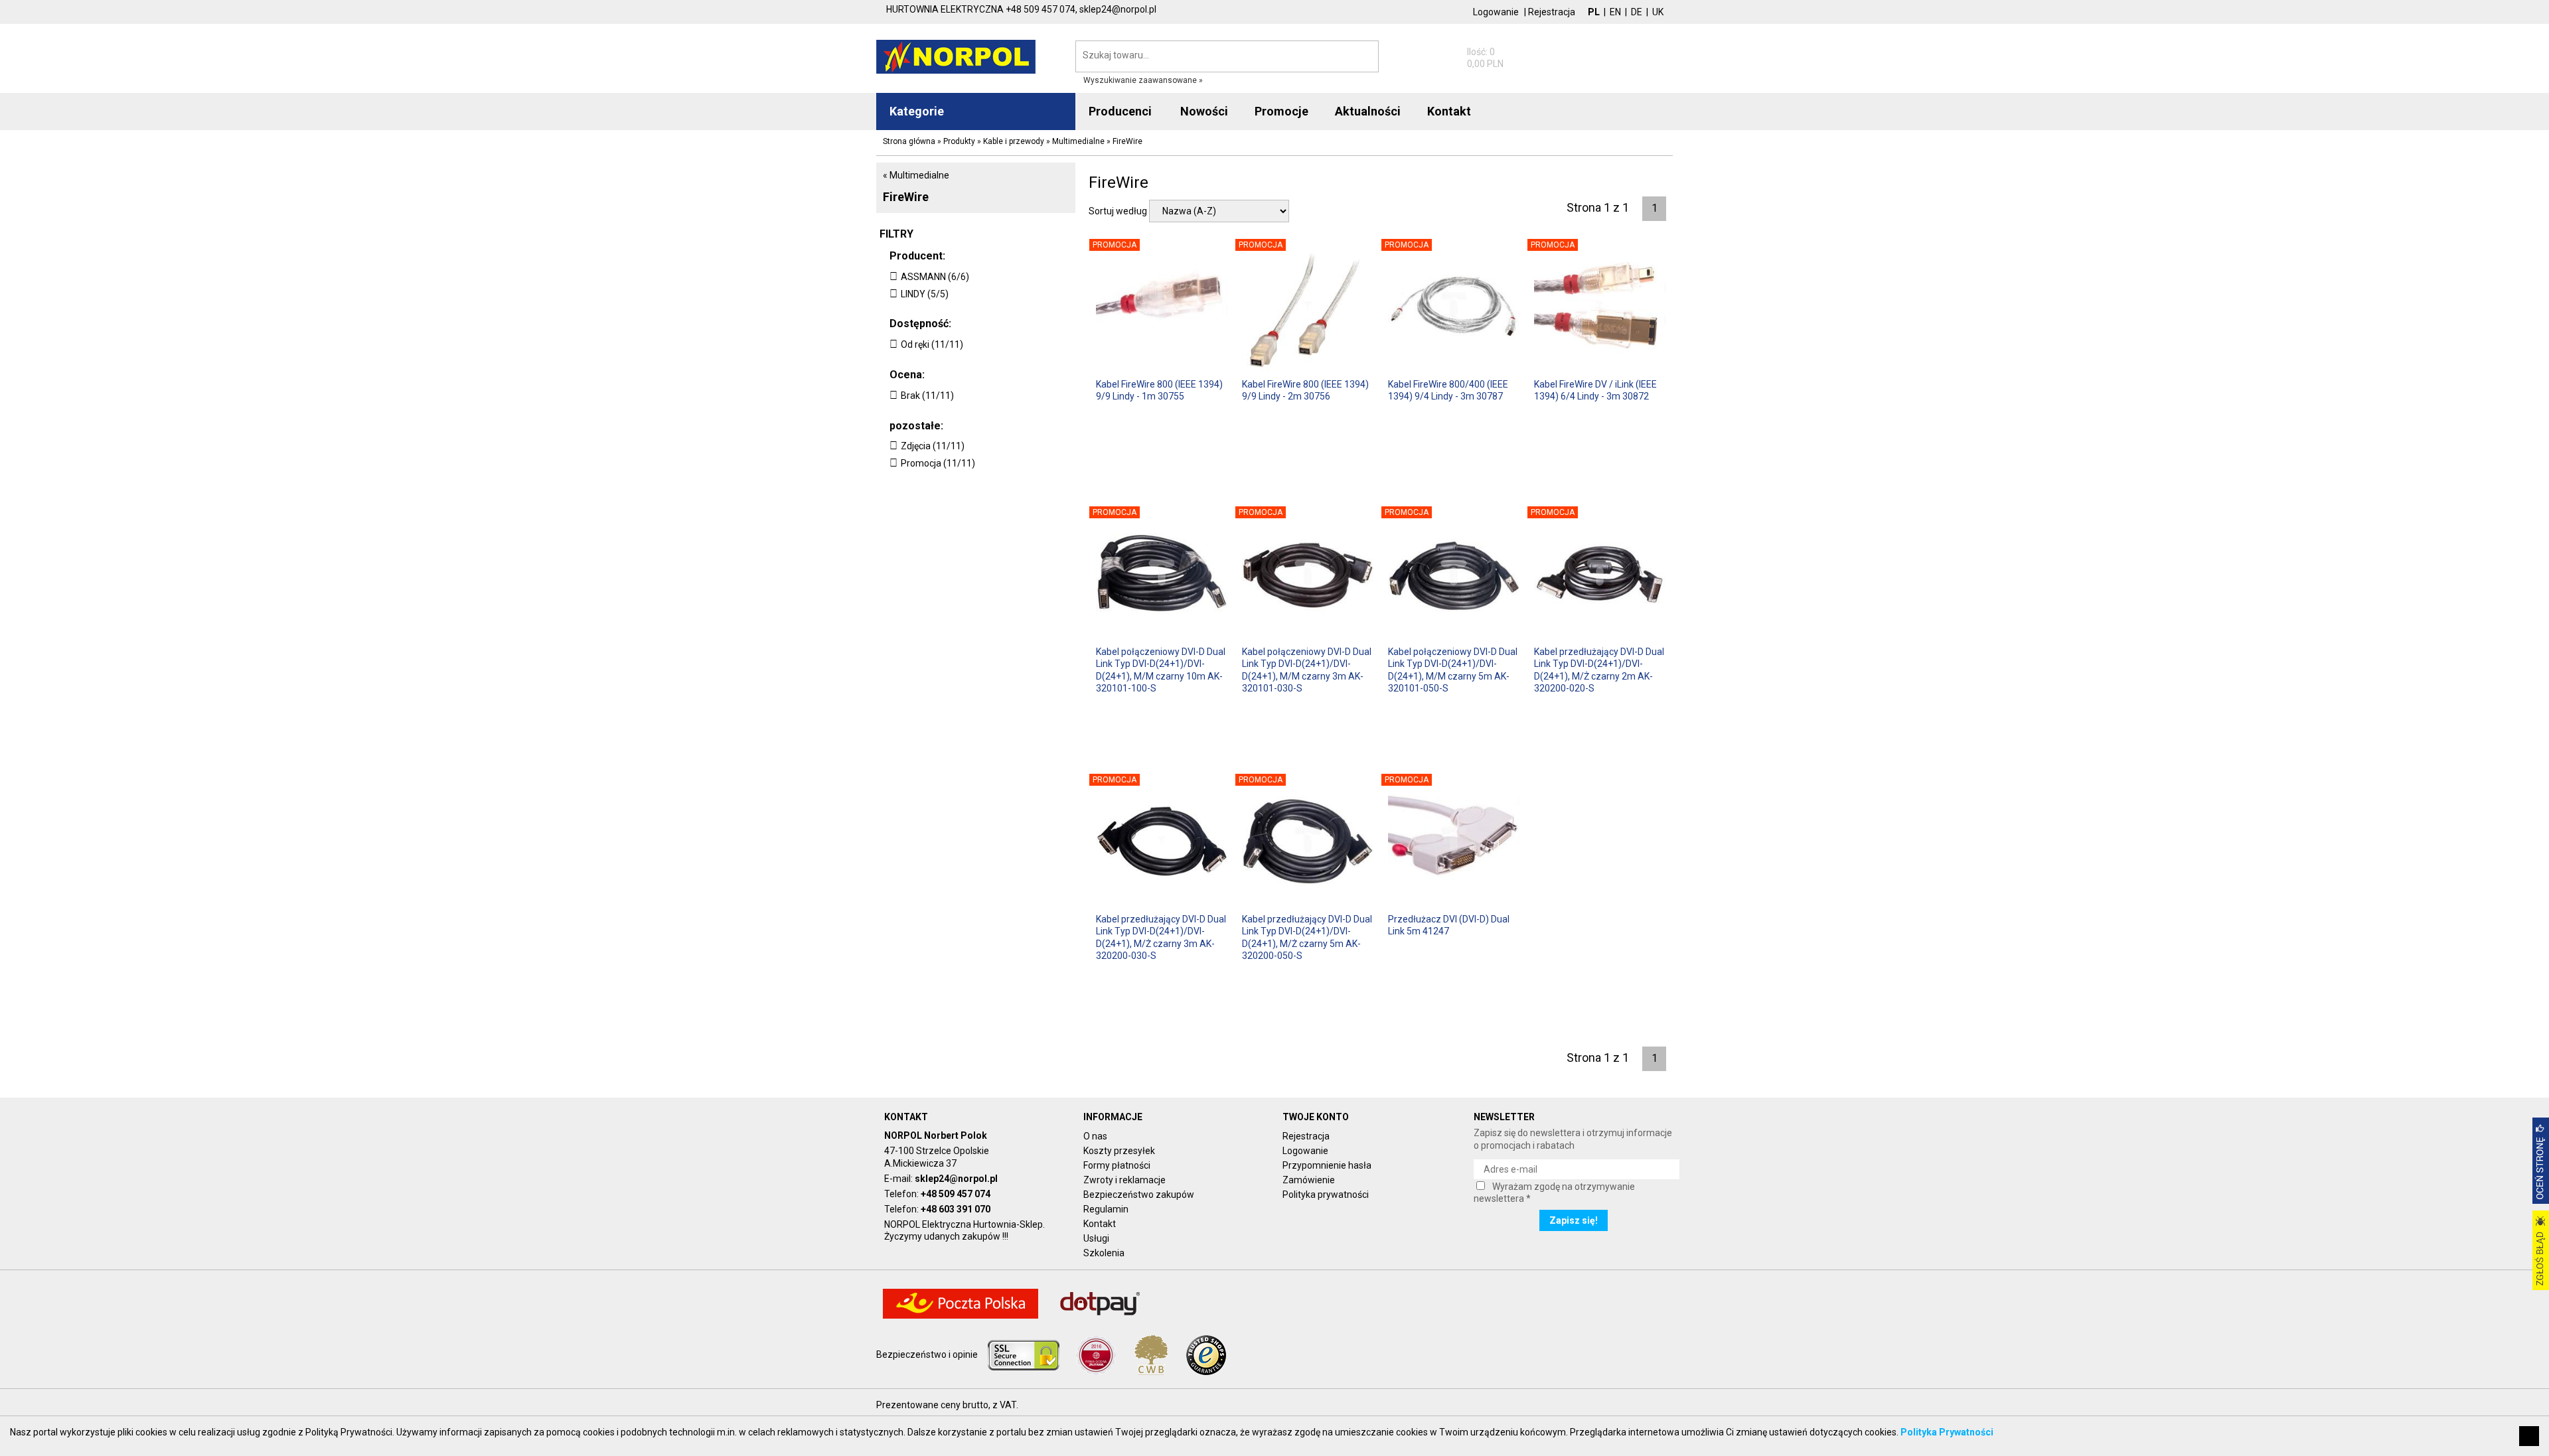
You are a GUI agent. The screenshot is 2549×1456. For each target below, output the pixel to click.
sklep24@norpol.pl (956, 1179)
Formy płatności (1117, 1165)
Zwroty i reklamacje (1124, 1180)
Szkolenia (1104, 1253)
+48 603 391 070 (956, 1209)
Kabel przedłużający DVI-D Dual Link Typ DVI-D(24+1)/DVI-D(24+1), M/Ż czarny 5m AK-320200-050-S (1307, 937)
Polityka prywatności (1326, 1195)
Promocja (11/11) (938, 463)
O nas (1095, 1136)
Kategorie (917, 111)
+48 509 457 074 (956, 1194)
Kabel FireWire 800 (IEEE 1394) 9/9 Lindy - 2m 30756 (1305, 390)
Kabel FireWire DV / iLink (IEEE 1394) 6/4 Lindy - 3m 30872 (1595, 390)
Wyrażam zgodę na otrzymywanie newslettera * (1554, 1193)
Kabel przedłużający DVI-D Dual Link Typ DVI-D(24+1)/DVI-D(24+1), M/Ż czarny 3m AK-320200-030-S (1161, 937)
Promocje (1281, 111)
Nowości (1204, 111)
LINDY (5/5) (925, 294)
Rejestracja (1552, 12)
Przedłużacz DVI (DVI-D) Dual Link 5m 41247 (1449, 925)
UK (1658, 12)
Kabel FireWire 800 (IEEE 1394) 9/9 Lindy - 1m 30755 (1159, 390)
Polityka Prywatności (1947, 1432)
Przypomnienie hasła (1327, 1165)
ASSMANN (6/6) (935, 277)
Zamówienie (1309, 1180)
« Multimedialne (916, 175)
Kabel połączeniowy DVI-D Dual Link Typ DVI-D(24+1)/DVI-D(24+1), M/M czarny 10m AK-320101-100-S (1161, 669)
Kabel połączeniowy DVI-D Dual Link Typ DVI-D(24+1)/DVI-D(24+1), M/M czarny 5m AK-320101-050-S (1453, 669)
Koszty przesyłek (1119, 1151)
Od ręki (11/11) (932, 344)
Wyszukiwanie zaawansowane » (1143, 80)
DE (1637, 12)
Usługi (1096, 1238)
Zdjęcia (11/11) (933, 446)
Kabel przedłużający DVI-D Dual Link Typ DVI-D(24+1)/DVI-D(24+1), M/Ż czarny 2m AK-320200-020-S (1599, 669)
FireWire (906, 197)
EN (1615, 12)
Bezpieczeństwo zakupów (1139, 1195)
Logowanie (1496, 12)
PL (1594, 12)
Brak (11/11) (927, 396)
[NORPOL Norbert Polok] (956, 56)
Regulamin (1106, 1209)
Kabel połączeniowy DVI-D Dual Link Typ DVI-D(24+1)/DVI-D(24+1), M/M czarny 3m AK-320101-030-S (1307, 669)
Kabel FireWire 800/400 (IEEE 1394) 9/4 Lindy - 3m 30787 (1448, 390)
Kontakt (1100, 1224)
